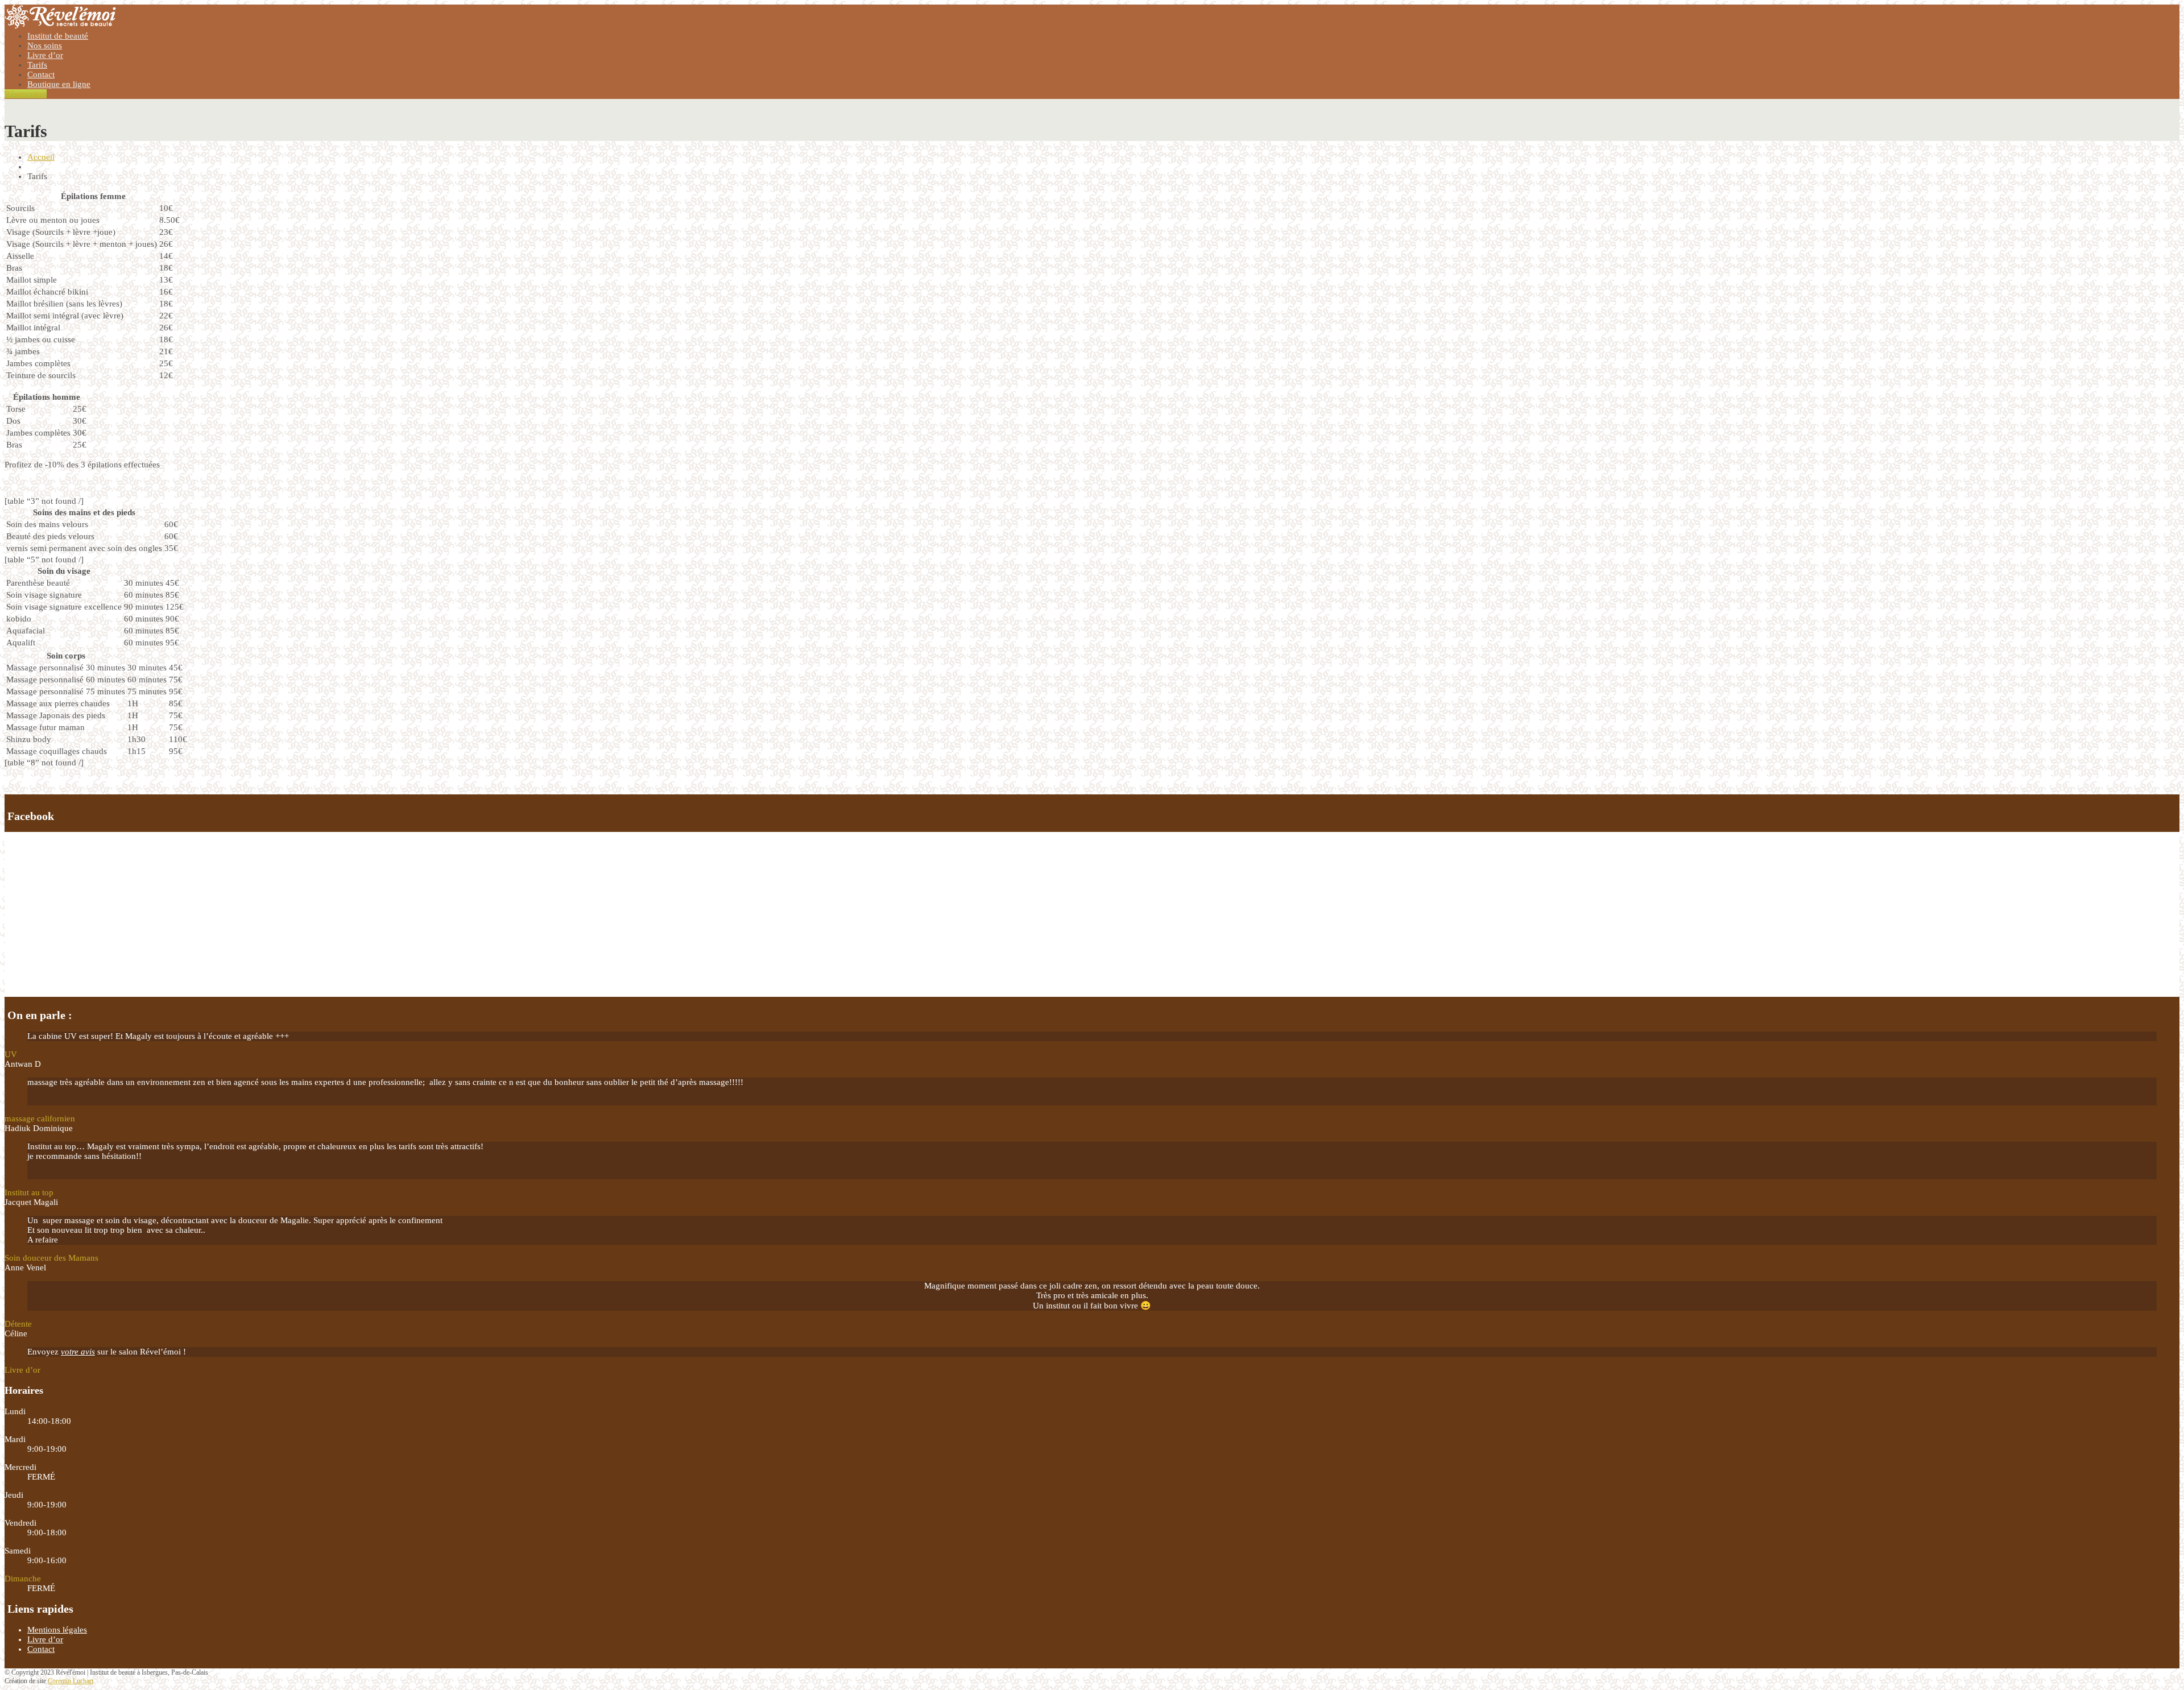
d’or (45, 55)
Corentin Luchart (71, 1681)
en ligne (59, 84)
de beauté (58, 36)
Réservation (26, 94)
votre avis (78, 1352)
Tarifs (37, 65)
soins (45, 45)
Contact (41, 74)
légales (57, 1630)
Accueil (41, 157)
